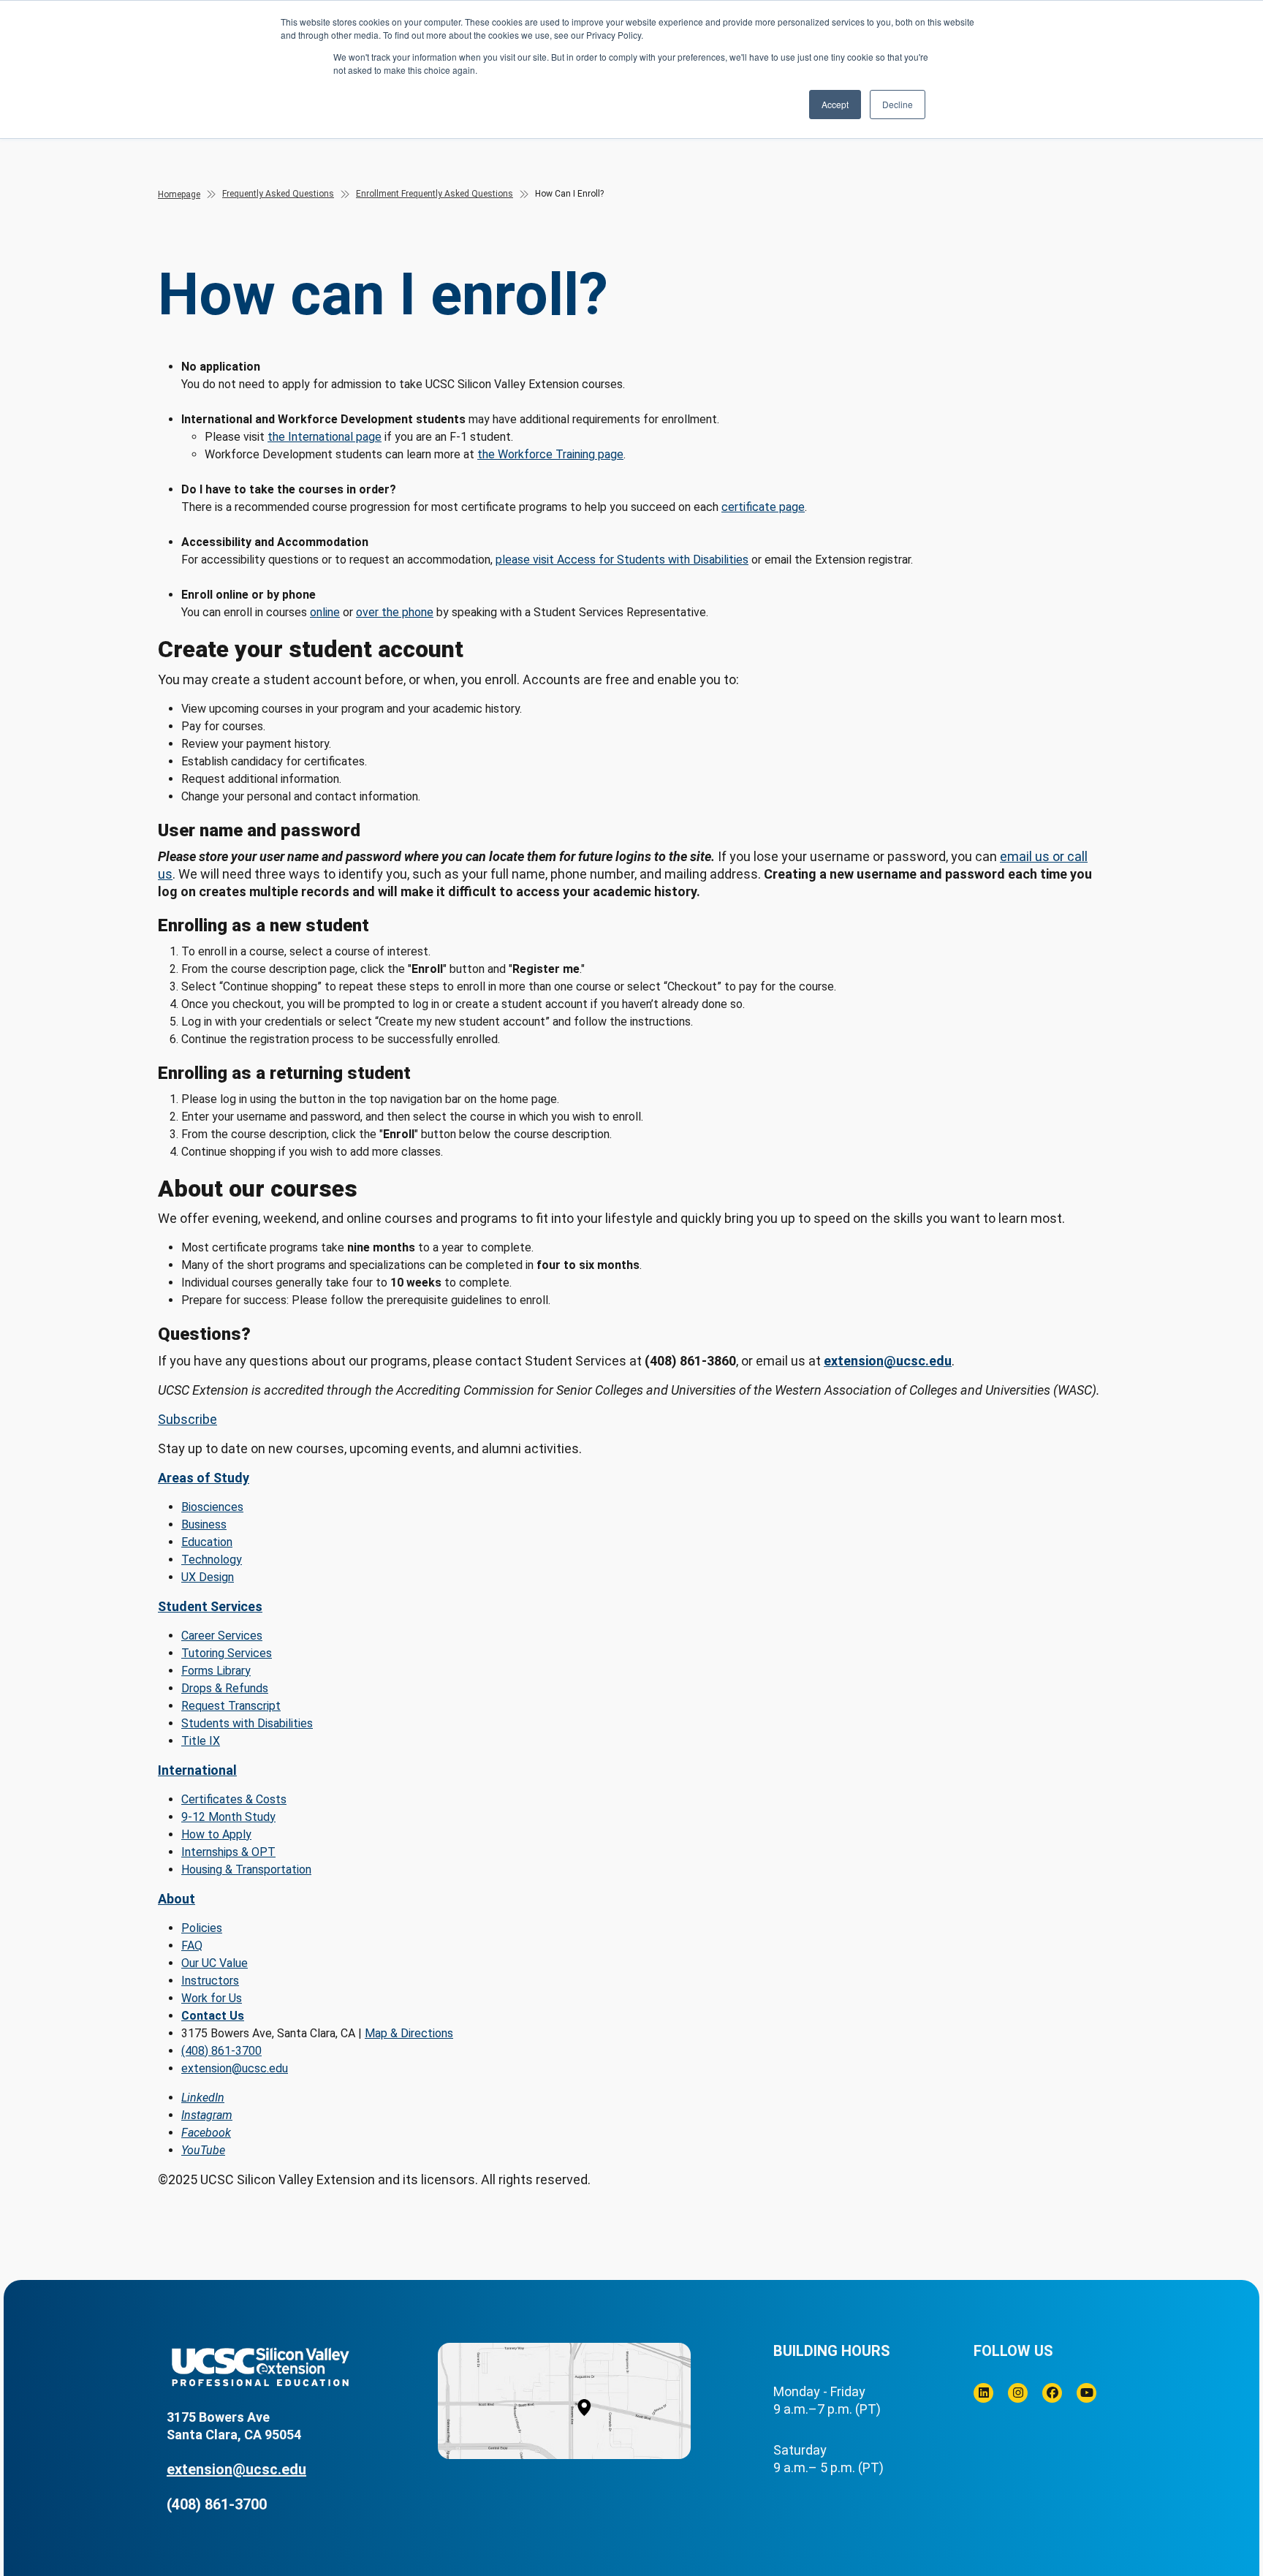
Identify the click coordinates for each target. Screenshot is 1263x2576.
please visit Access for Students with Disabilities (622, 560)
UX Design (208, 1577)
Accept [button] (835, 104)
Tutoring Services (227, 1653)
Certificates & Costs (234, 1799)
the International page (325, 437)
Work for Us (212, 1998)
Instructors (210, 1981)
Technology (212, 1560)
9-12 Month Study (228, 1817)
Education (207, 1542)
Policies (202, 1928)
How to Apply (216, 1834)
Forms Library (216, 1671)
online (325, 612)
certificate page (763, 507)
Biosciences (212, 1507)
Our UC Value (215, 1963)
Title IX (201, 1741)
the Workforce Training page (550, 454)
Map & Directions (409, 2033)
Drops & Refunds (225, 1688)
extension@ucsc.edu (888, 1361)
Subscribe (187, 1419)
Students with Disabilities (247, 1723)
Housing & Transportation (246, 1870)
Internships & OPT (228, 1852)
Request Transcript (231, 1706)
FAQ (192, 1946)
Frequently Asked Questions (278, 194)
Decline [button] (898, 104)
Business (204, 1524)
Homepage (179, 194)
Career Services (222, 1636)
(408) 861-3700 (221, 2051)
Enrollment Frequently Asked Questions (435, 194)
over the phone (395, 612)
